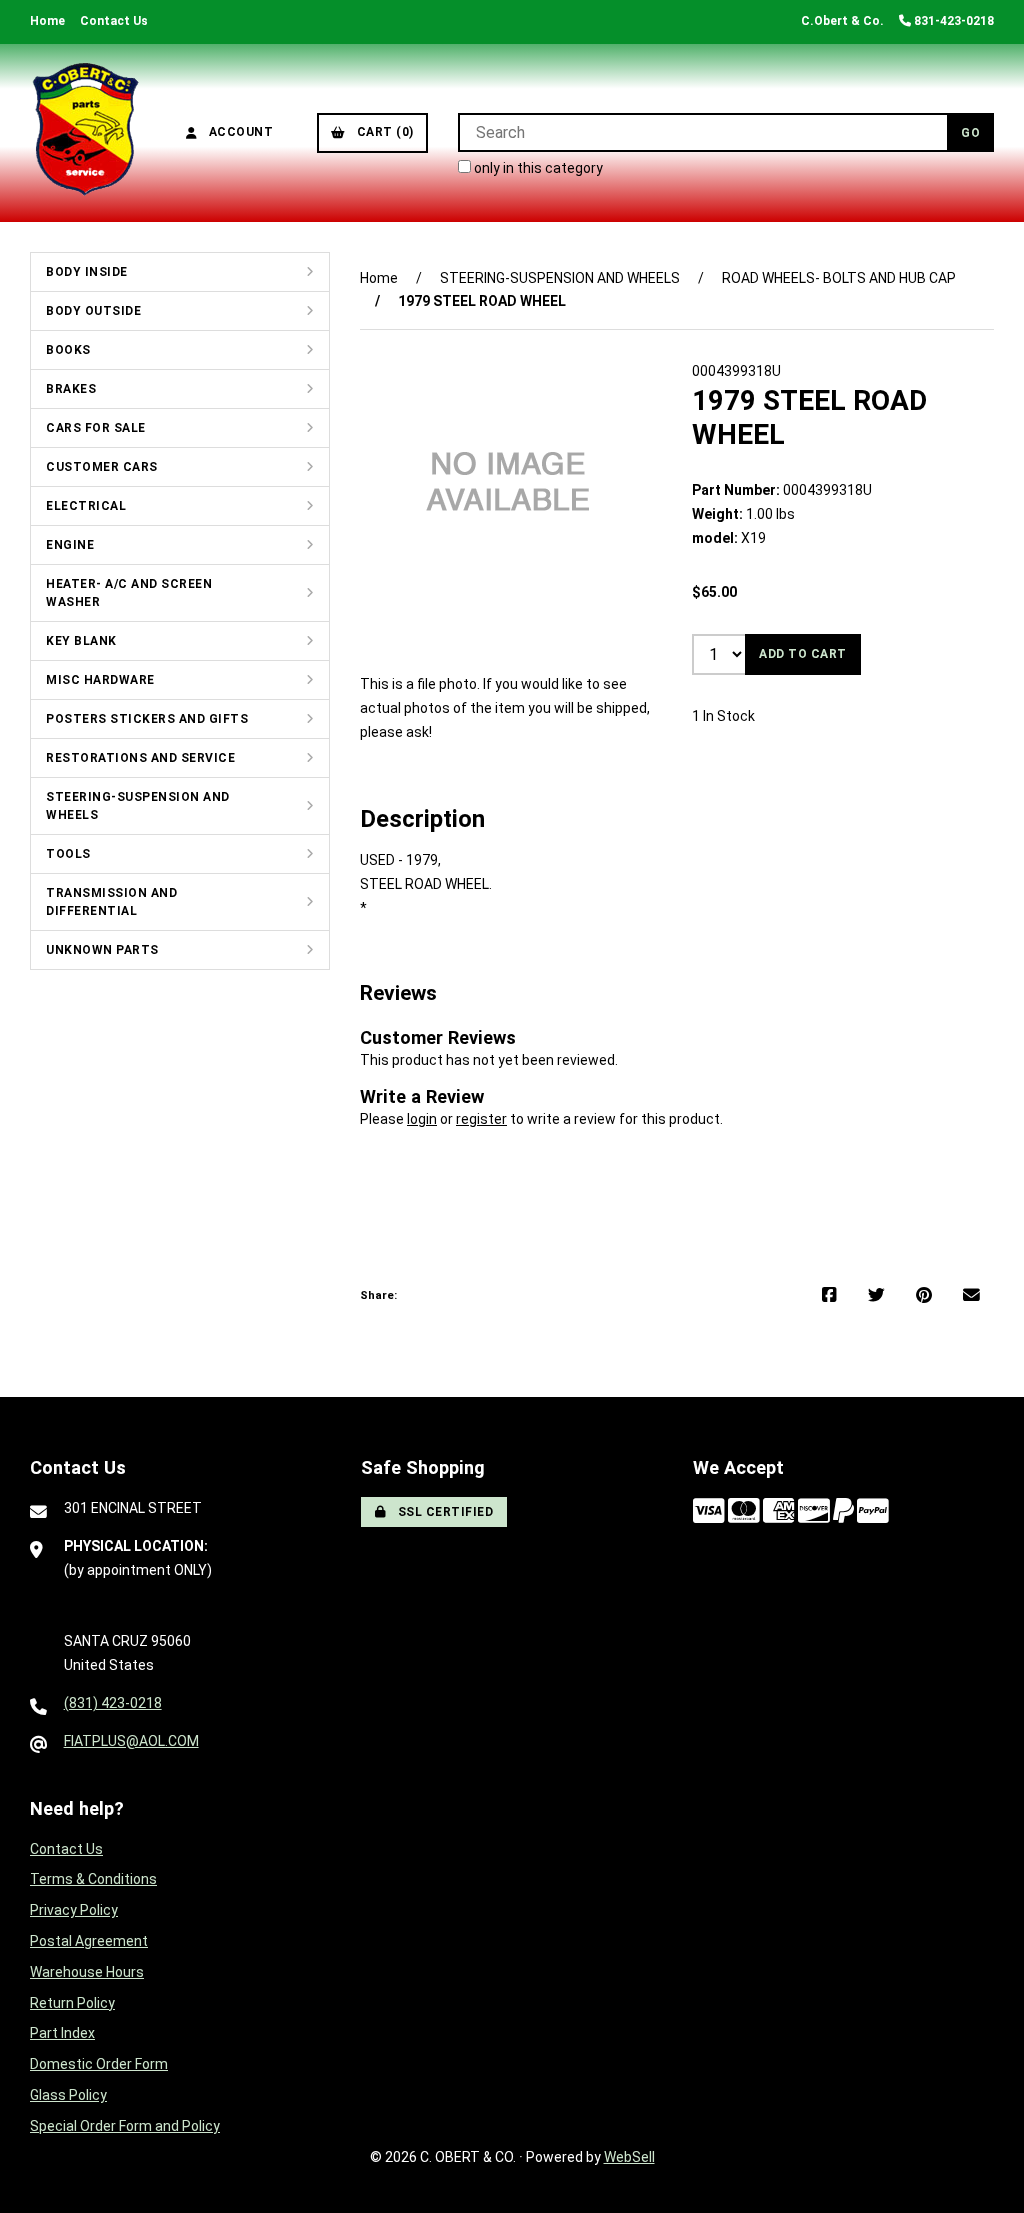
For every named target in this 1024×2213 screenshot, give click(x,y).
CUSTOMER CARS (102, 467)
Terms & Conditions (93, 1879)
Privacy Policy (74, 1910)
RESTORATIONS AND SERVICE (140, 758)
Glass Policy (68, 2095)
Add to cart (803, 654)
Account (238, 132)
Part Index (62, 2033)
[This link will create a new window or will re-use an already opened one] (829, 1296)
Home (47, 21)
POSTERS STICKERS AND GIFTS (147, 719)
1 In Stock (723, 716)
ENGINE (70, 545)
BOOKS (68, 350)
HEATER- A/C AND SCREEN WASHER (129, 593)
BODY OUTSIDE (93, 311)
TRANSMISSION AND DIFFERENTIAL (111, 902)
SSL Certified (442, 1512)
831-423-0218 (952, 21)
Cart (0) (382, 132)
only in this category (537, 168)
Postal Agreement (89, 1941)
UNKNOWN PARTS (102, 950)
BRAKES (71, 389)
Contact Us (114, 21)
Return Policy (72, 2003)
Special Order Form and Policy (125, 2126)
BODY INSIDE (87, 272)
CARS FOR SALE (96, 428)
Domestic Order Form (99, 2064)
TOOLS (68, 854)
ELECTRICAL (86, 506)
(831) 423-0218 (113, 1703)
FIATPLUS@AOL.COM (131, 1741)
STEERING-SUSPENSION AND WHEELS (138, 806)
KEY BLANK (81, 641)
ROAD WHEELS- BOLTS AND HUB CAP (839, 278)
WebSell (629, 2157)
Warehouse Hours (87, 1972)
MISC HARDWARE (100, 680)
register (481, 1119)
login (422, 1119)
